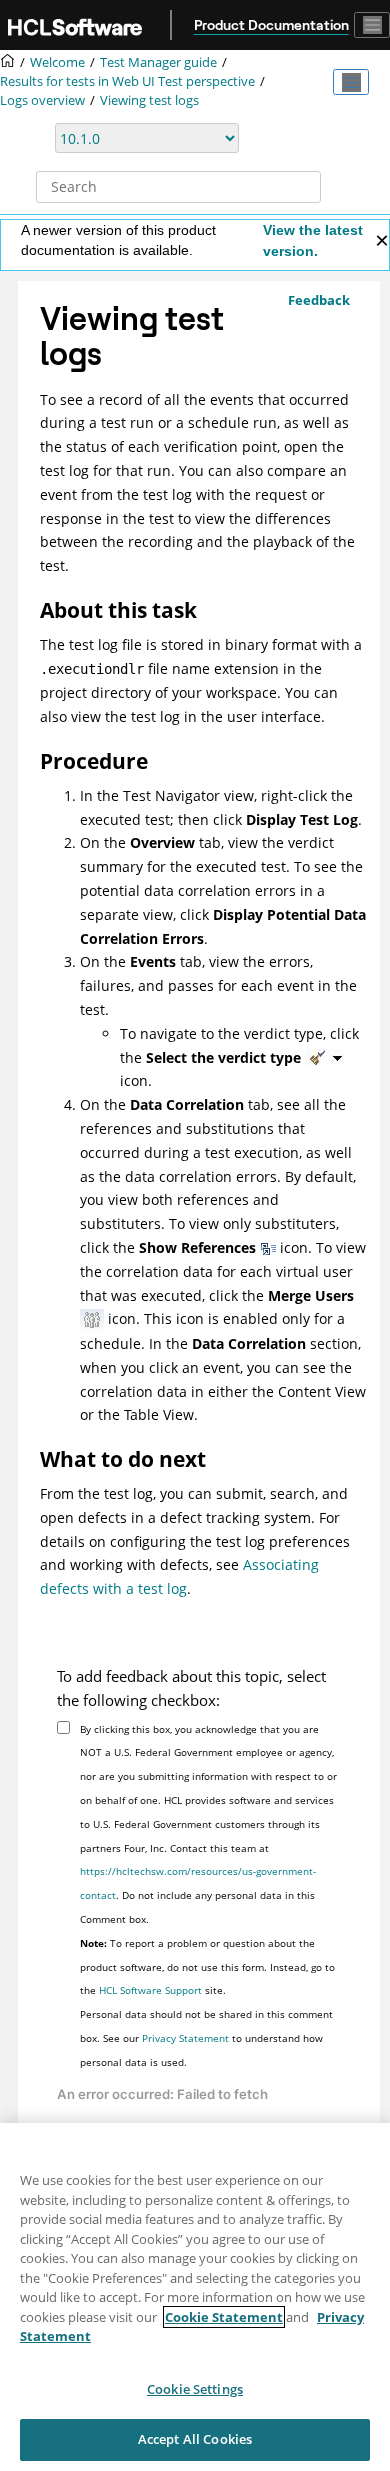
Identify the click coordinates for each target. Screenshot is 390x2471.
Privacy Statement (185, 2038)
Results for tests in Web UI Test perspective (127, 81)
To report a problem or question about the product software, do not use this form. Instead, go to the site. (207, 1967)
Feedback (319, 300)
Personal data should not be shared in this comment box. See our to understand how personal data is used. (206, 2038)
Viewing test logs (149, 100)
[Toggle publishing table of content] (351, 82)
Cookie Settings (195, 2389)
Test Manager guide (158, 62)
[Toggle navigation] (372, 25)
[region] (195, 2297)
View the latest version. (313, 240)
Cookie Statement (224, 2317)
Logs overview (42, 100)
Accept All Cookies (195, 2439)
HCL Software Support (150, 1990)
